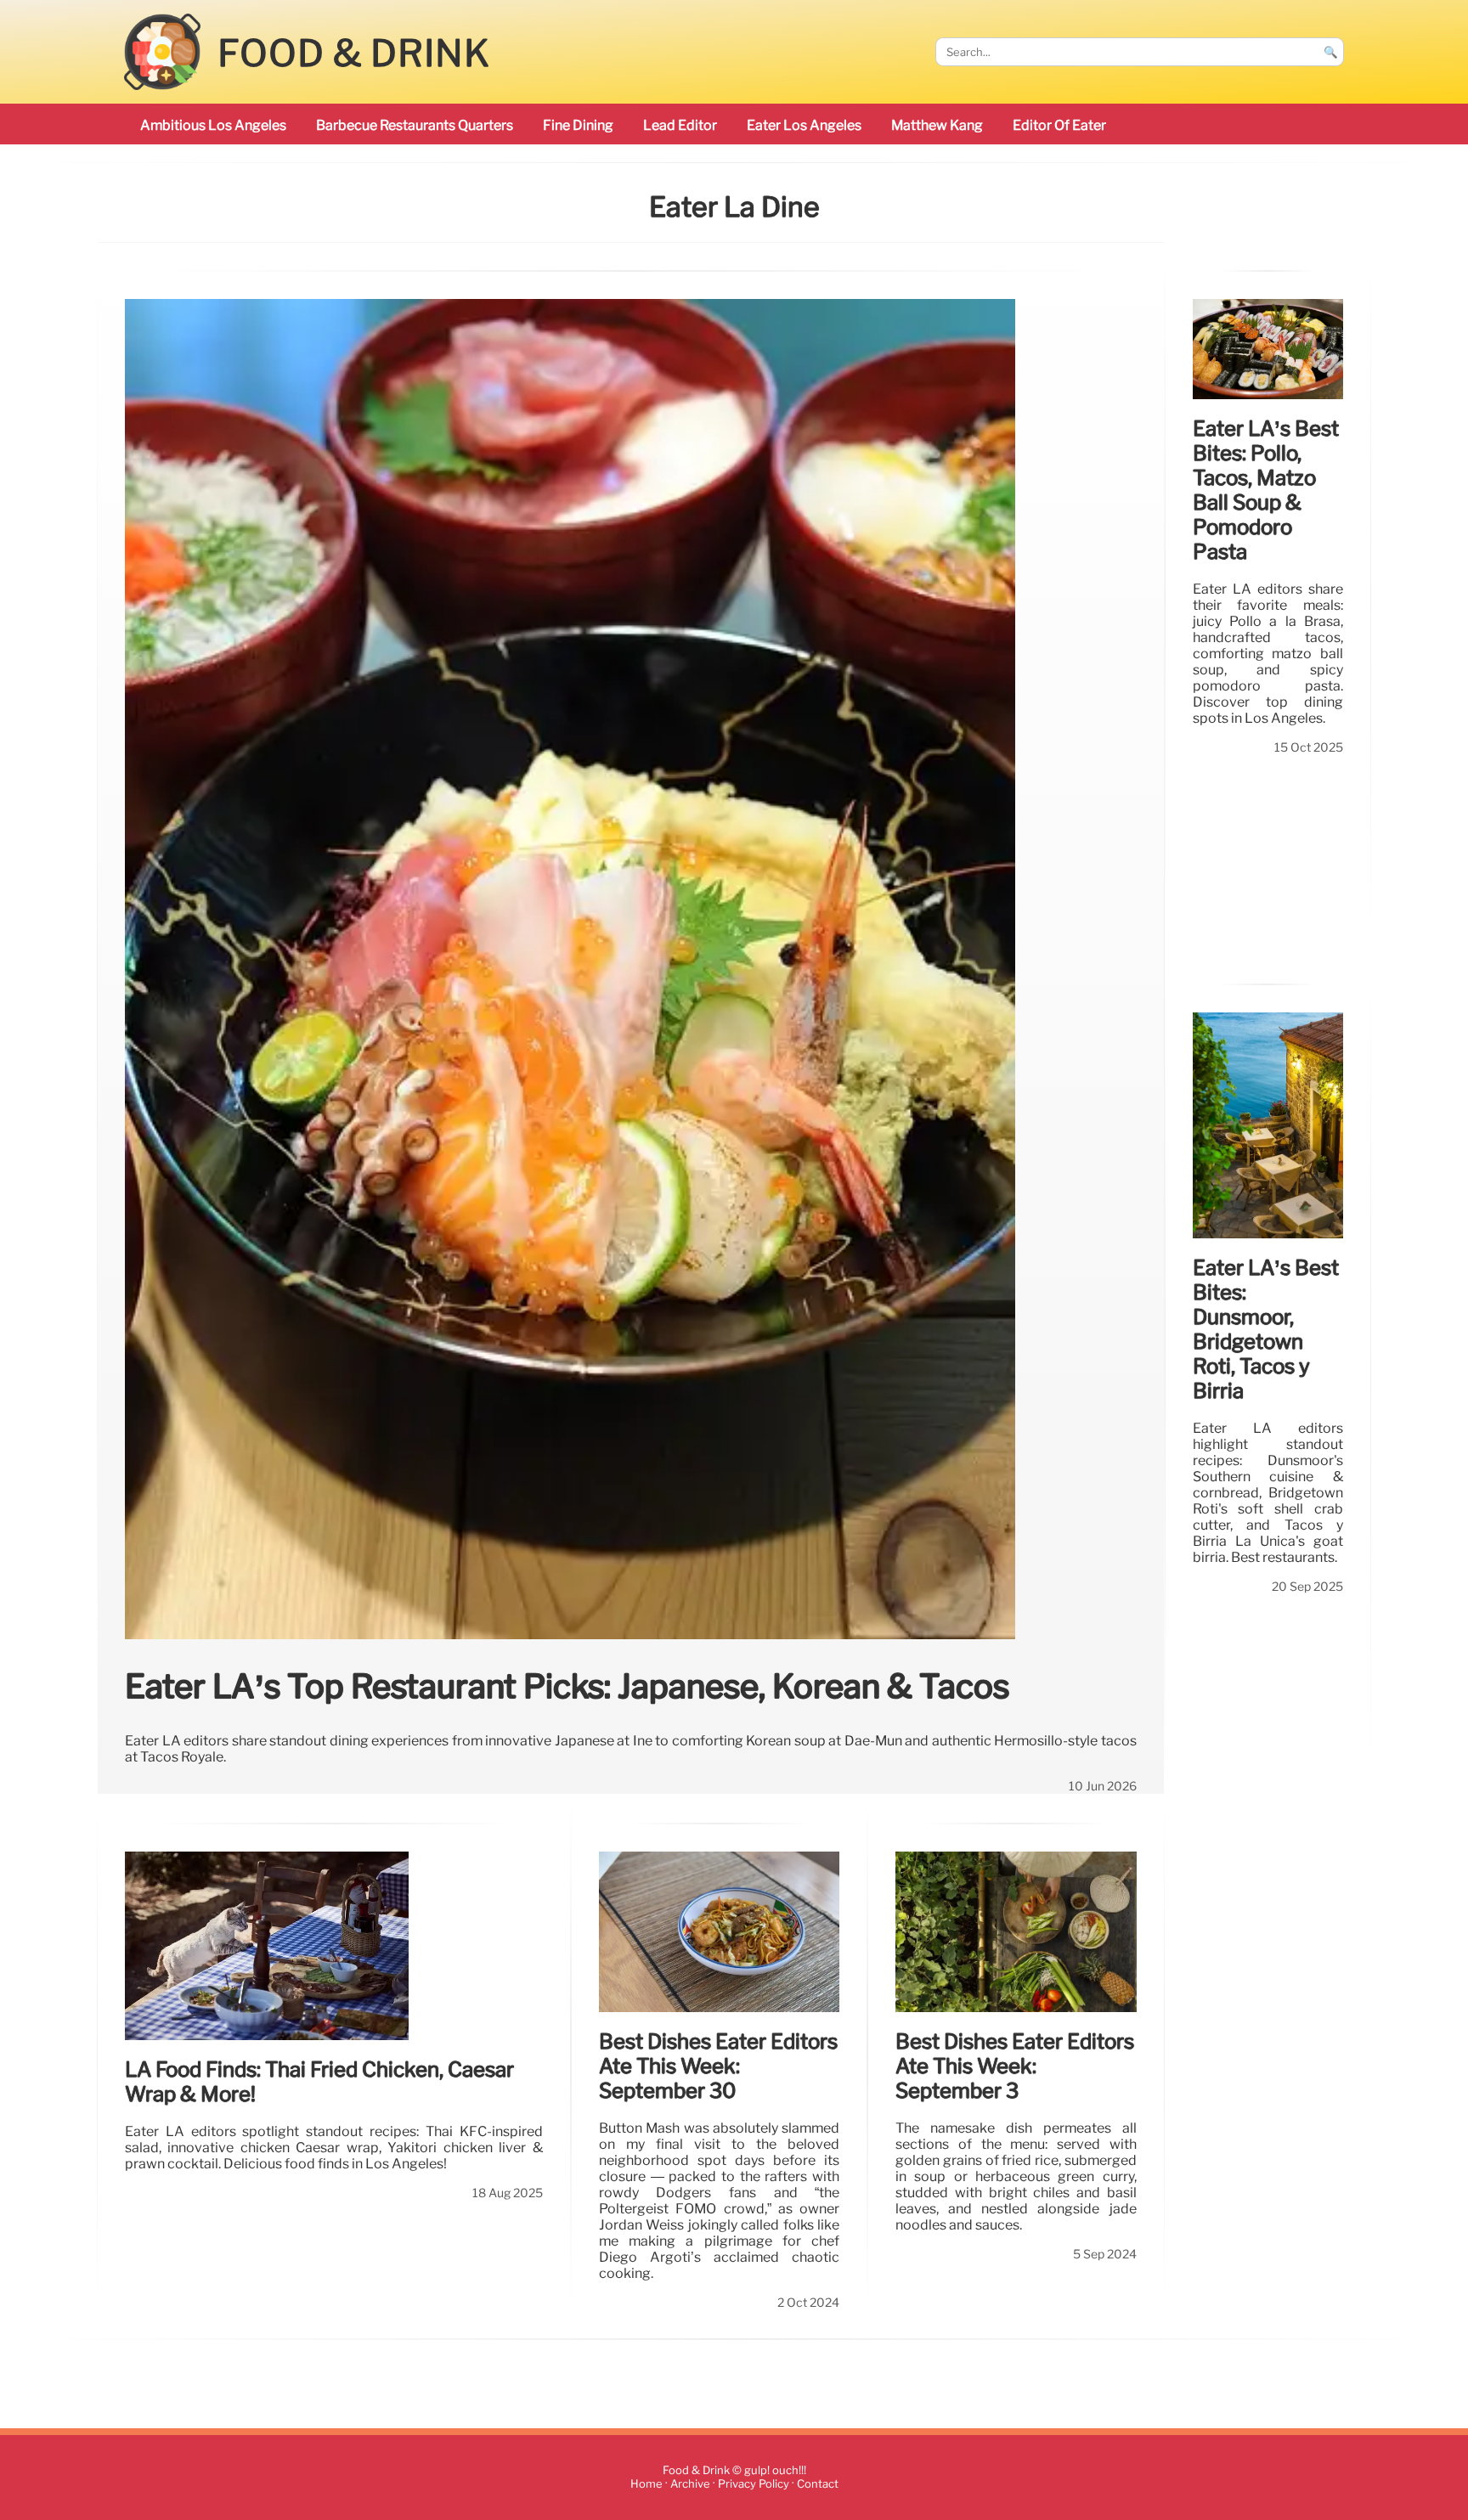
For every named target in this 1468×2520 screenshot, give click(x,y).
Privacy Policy (754, 2484)
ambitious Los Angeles (213, 125)
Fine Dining (578, 125)
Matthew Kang (937, 125)
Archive (690, 2484)
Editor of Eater (1059, 125)
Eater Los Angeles (804, 125)
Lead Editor (680, 125)
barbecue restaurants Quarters (415, 125)
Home (646, 2484)
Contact (818, 2484)
